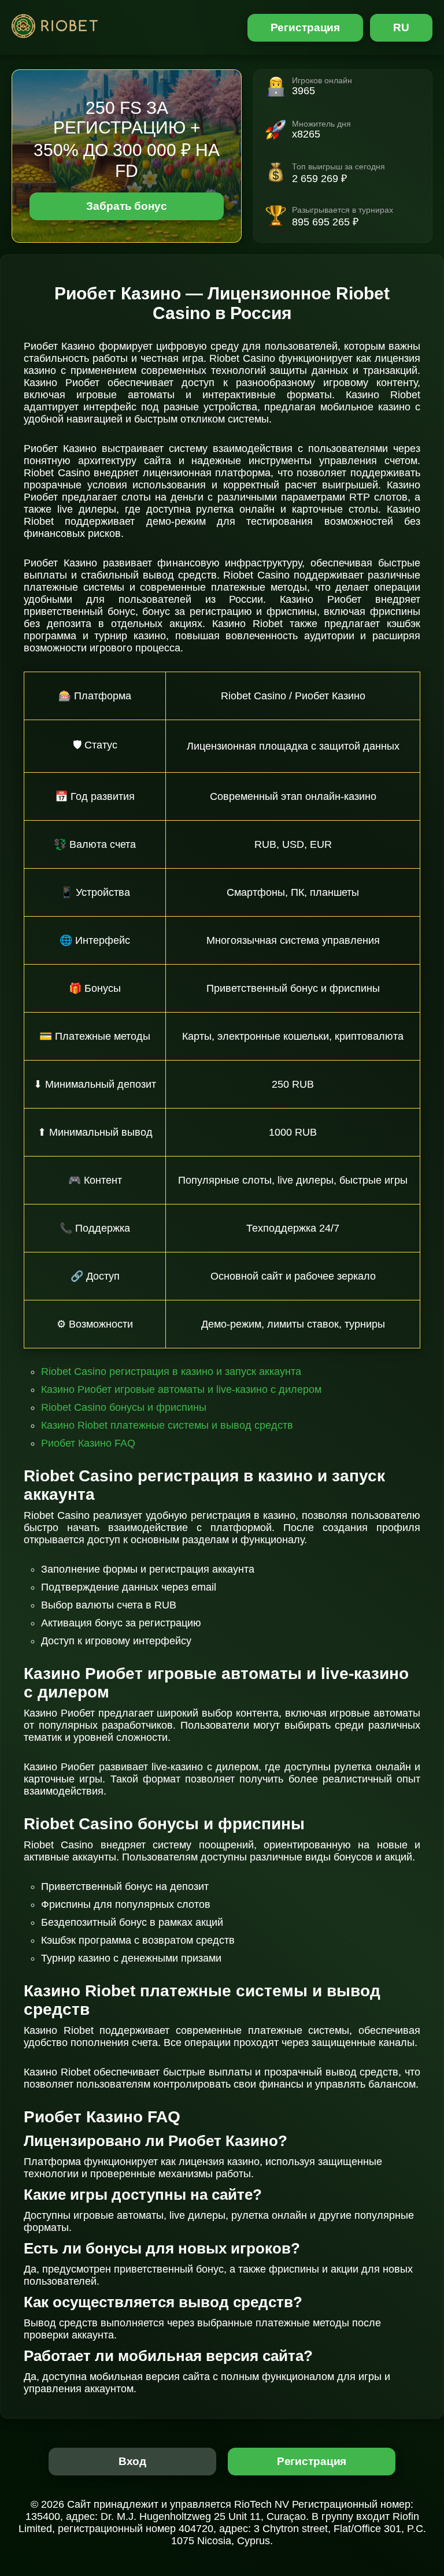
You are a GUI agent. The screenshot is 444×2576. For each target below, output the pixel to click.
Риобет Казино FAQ (88, 1443)
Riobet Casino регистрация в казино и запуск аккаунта (171, 1372)
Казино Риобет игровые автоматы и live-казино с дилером (181, 1389)
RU (401, 27)
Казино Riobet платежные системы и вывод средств (167, 1425)
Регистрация (306, 27)
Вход (133, 2461)
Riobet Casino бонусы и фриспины (124, 1407)
